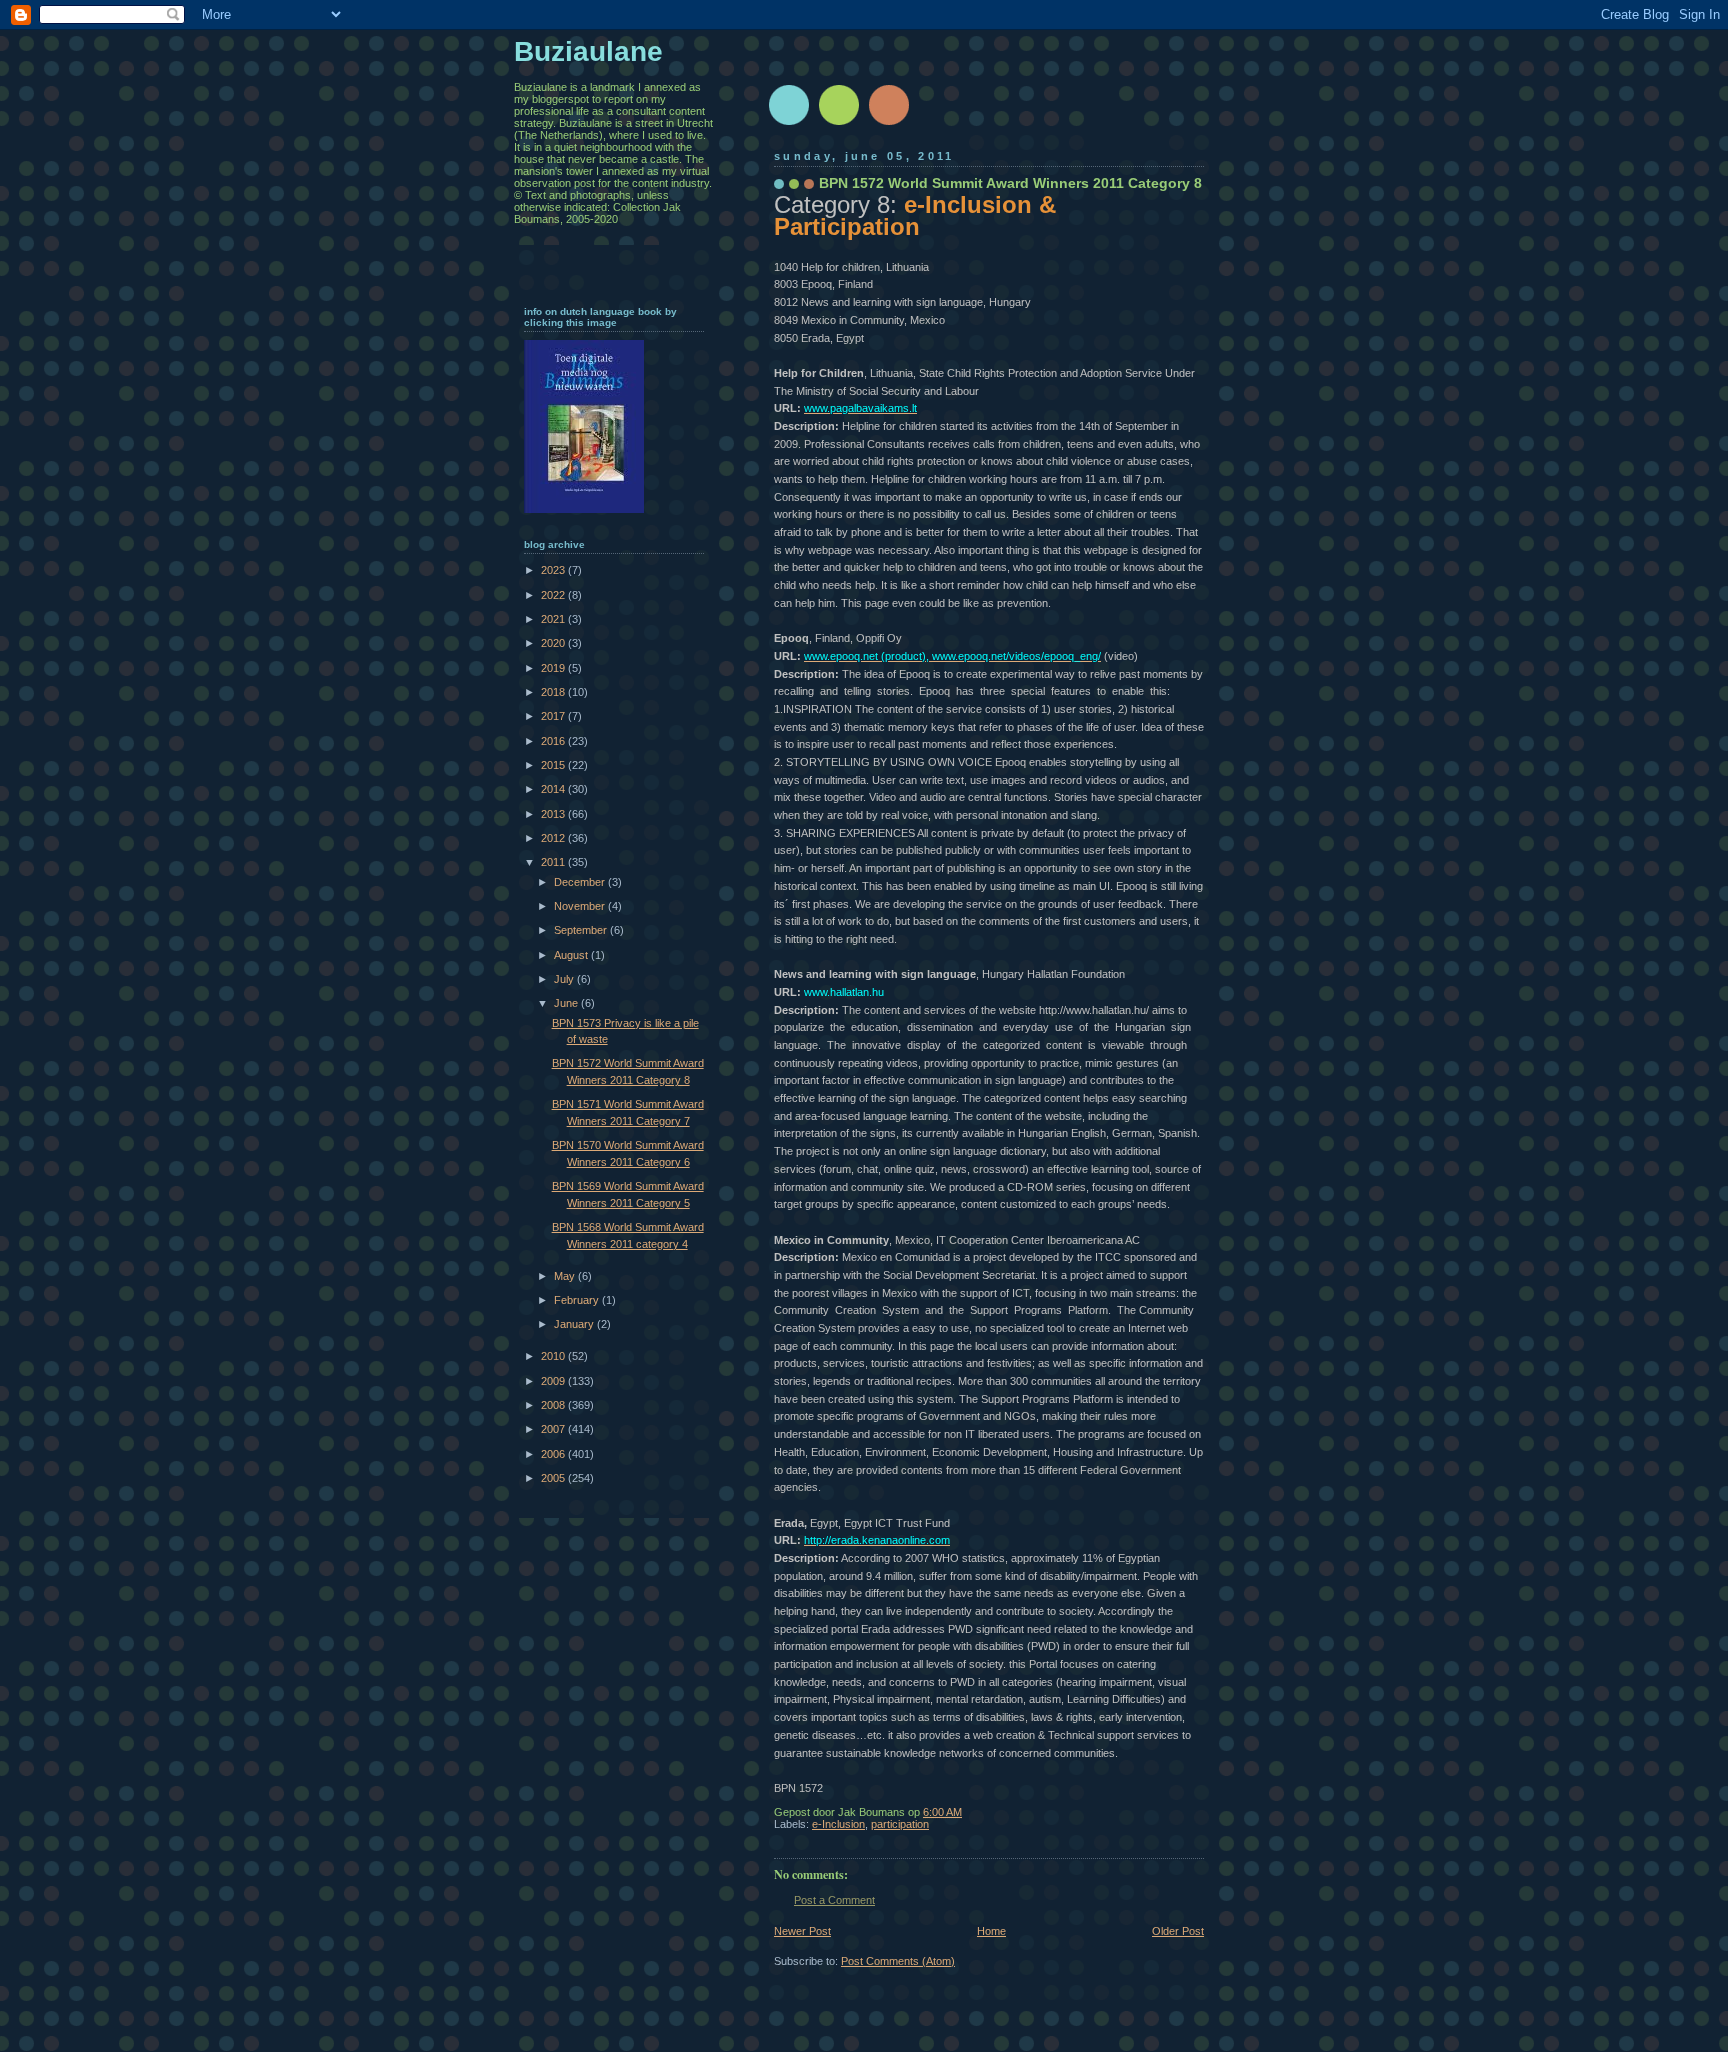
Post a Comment (834, 1900)
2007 (554, 1429)
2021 (554, 619)
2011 (554, 862)
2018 (554, 692)
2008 (554, 1405)
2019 (554, 668)
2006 (554, 1454)
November (581, 906)
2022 (554, 595)
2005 (554, 1478)
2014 (554, 789)
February (578, 1300)
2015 (554, 765)
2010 (554, 1356)
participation (900, 1824)
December (581, 882)
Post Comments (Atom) (898, 1961)
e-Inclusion (838, 1824)
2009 (554, 1381)
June (567, 1003)
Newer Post (802, 1931)
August (572, 955)
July (565, 979)
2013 (554, 814)
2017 (554, 716)
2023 (554, 570)
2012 (554, 838)
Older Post (1178, 1931)
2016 (554, 741)
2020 (554, 643)
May (566, 1276)
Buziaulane (588, 51)
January (575, 1324)
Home (991, 1931)
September (582, 930)
